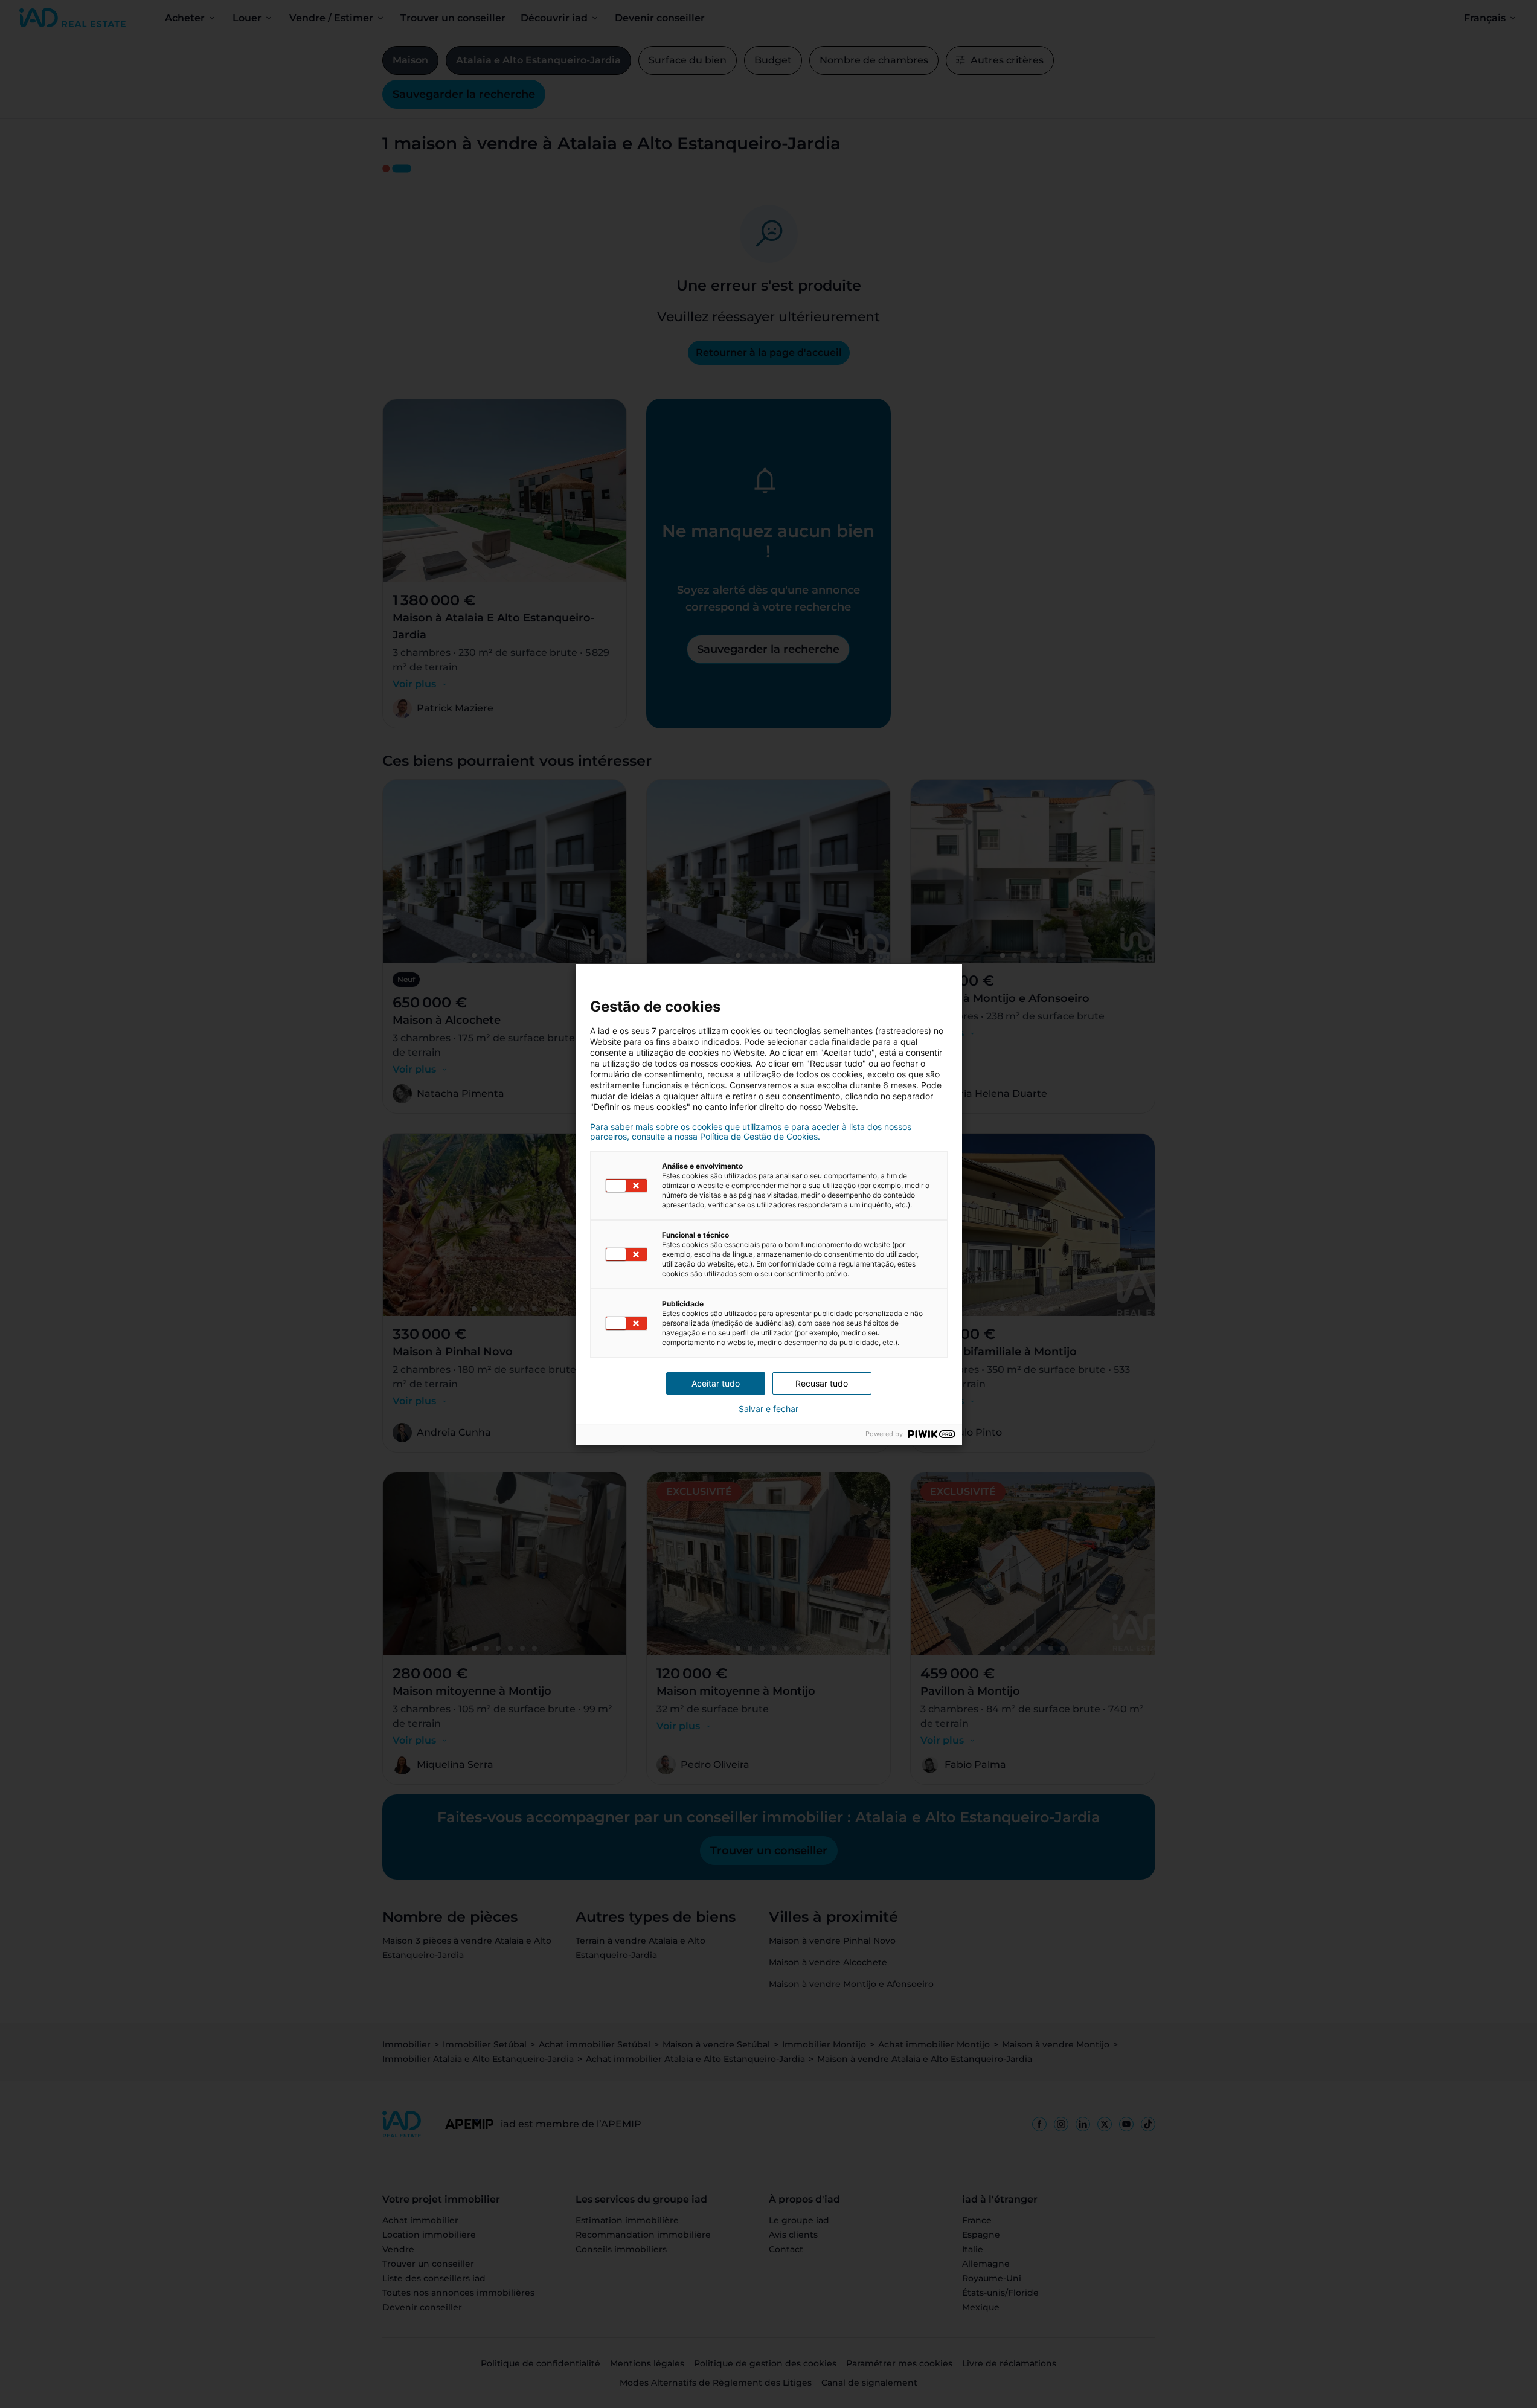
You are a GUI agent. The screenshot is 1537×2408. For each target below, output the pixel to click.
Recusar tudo (822, 1383)
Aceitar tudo (716, 1383)
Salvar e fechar (768, 1409)
